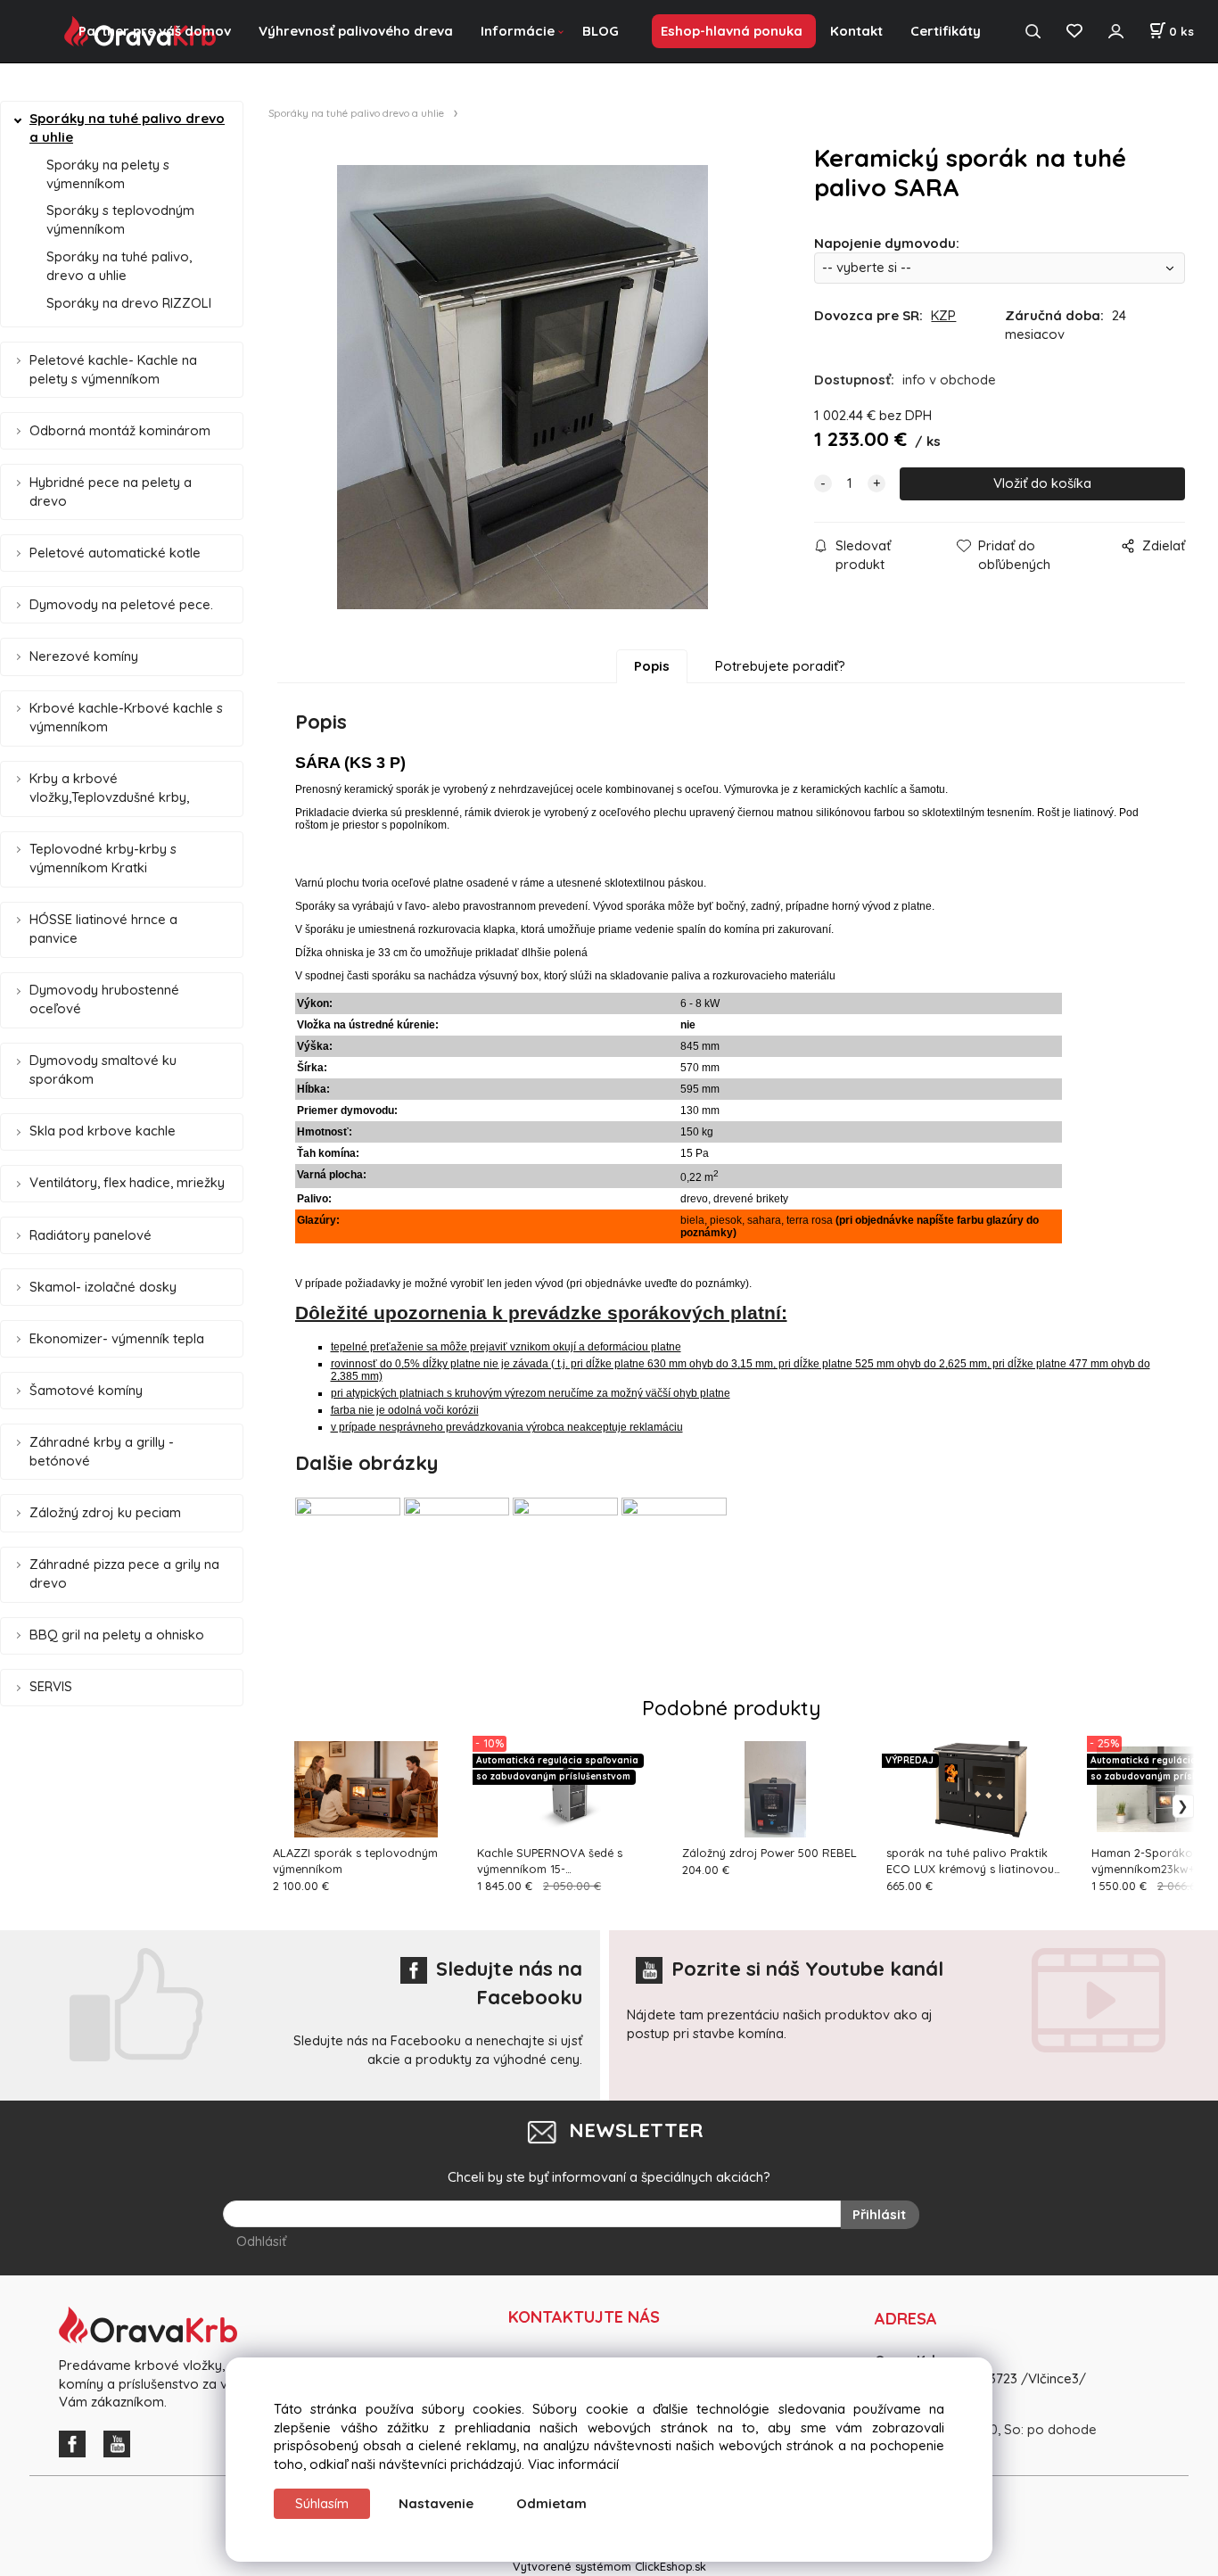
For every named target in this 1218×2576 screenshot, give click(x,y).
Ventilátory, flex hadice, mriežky (127, 1182)
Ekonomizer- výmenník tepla (117, 1338)
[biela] (348, 1550)
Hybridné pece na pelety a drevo (111, 491)
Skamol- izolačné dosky (103, 1287)
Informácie (518, 31)
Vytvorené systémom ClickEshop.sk (609, 2566)
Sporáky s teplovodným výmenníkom (120, 219)
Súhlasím (322, 2503)
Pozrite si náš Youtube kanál (807, 1969)
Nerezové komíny (84, 656)
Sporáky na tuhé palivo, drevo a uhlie (119, 266)
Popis (652, 666)
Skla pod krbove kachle (103, 1131)
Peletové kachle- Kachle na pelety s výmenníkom (113, 369)
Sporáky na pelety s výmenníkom (108, 174)
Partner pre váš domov (155, 31)
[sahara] (565, 1550)
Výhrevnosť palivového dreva (356, 31)
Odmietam (551, 2503)
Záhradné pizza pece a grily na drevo (124, 1573)
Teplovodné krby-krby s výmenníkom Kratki (103, 858)
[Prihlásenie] (1115, 32)
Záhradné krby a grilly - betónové (102, 1451)
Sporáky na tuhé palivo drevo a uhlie (127, 128)
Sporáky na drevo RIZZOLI (129, 303)
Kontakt (856, 31)
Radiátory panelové (91, 1235)
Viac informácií (573, 2464)
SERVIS (51, 1686)
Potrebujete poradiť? (780, 666)
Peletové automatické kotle (115, 553)
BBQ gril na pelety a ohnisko (117, 1635)
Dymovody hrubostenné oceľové (104, 999)
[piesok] (457, 1550)
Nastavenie (436, 2503)
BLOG (601, 31)
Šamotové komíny (86, 1390)
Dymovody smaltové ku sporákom (103, 1069)
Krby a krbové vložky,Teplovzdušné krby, (109, 788)
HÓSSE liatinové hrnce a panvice (103, 929)
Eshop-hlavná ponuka (732, 31)
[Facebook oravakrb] (77, 2443)
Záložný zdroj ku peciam (105, 1512)
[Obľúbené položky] (1074, 32)
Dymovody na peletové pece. (121, 604)
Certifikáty (946, 31)
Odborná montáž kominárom (120, 430)
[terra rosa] (674, 1550)
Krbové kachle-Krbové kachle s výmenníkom (126, 717)
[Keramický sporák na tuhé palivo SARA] (523, 387)
